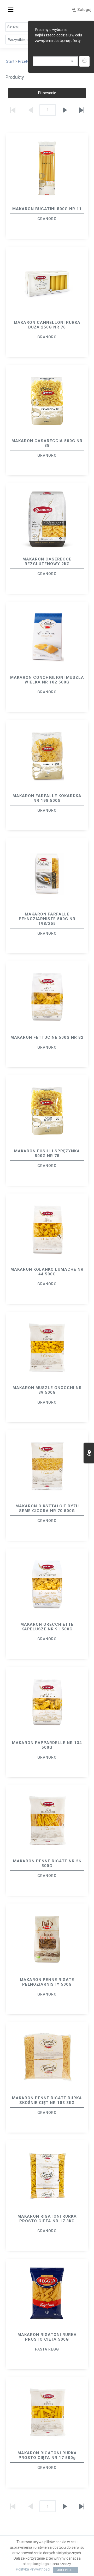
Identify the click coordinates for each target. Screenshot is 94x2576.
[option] (47, 186)
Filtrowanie (47, 93)
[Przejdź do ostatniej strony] (81, 110)
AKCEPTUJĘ (66, 2570)
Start (10, 61)
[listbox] (55, 61)
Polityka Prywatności (33, 2569)
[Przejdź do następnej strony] (64, 110)
